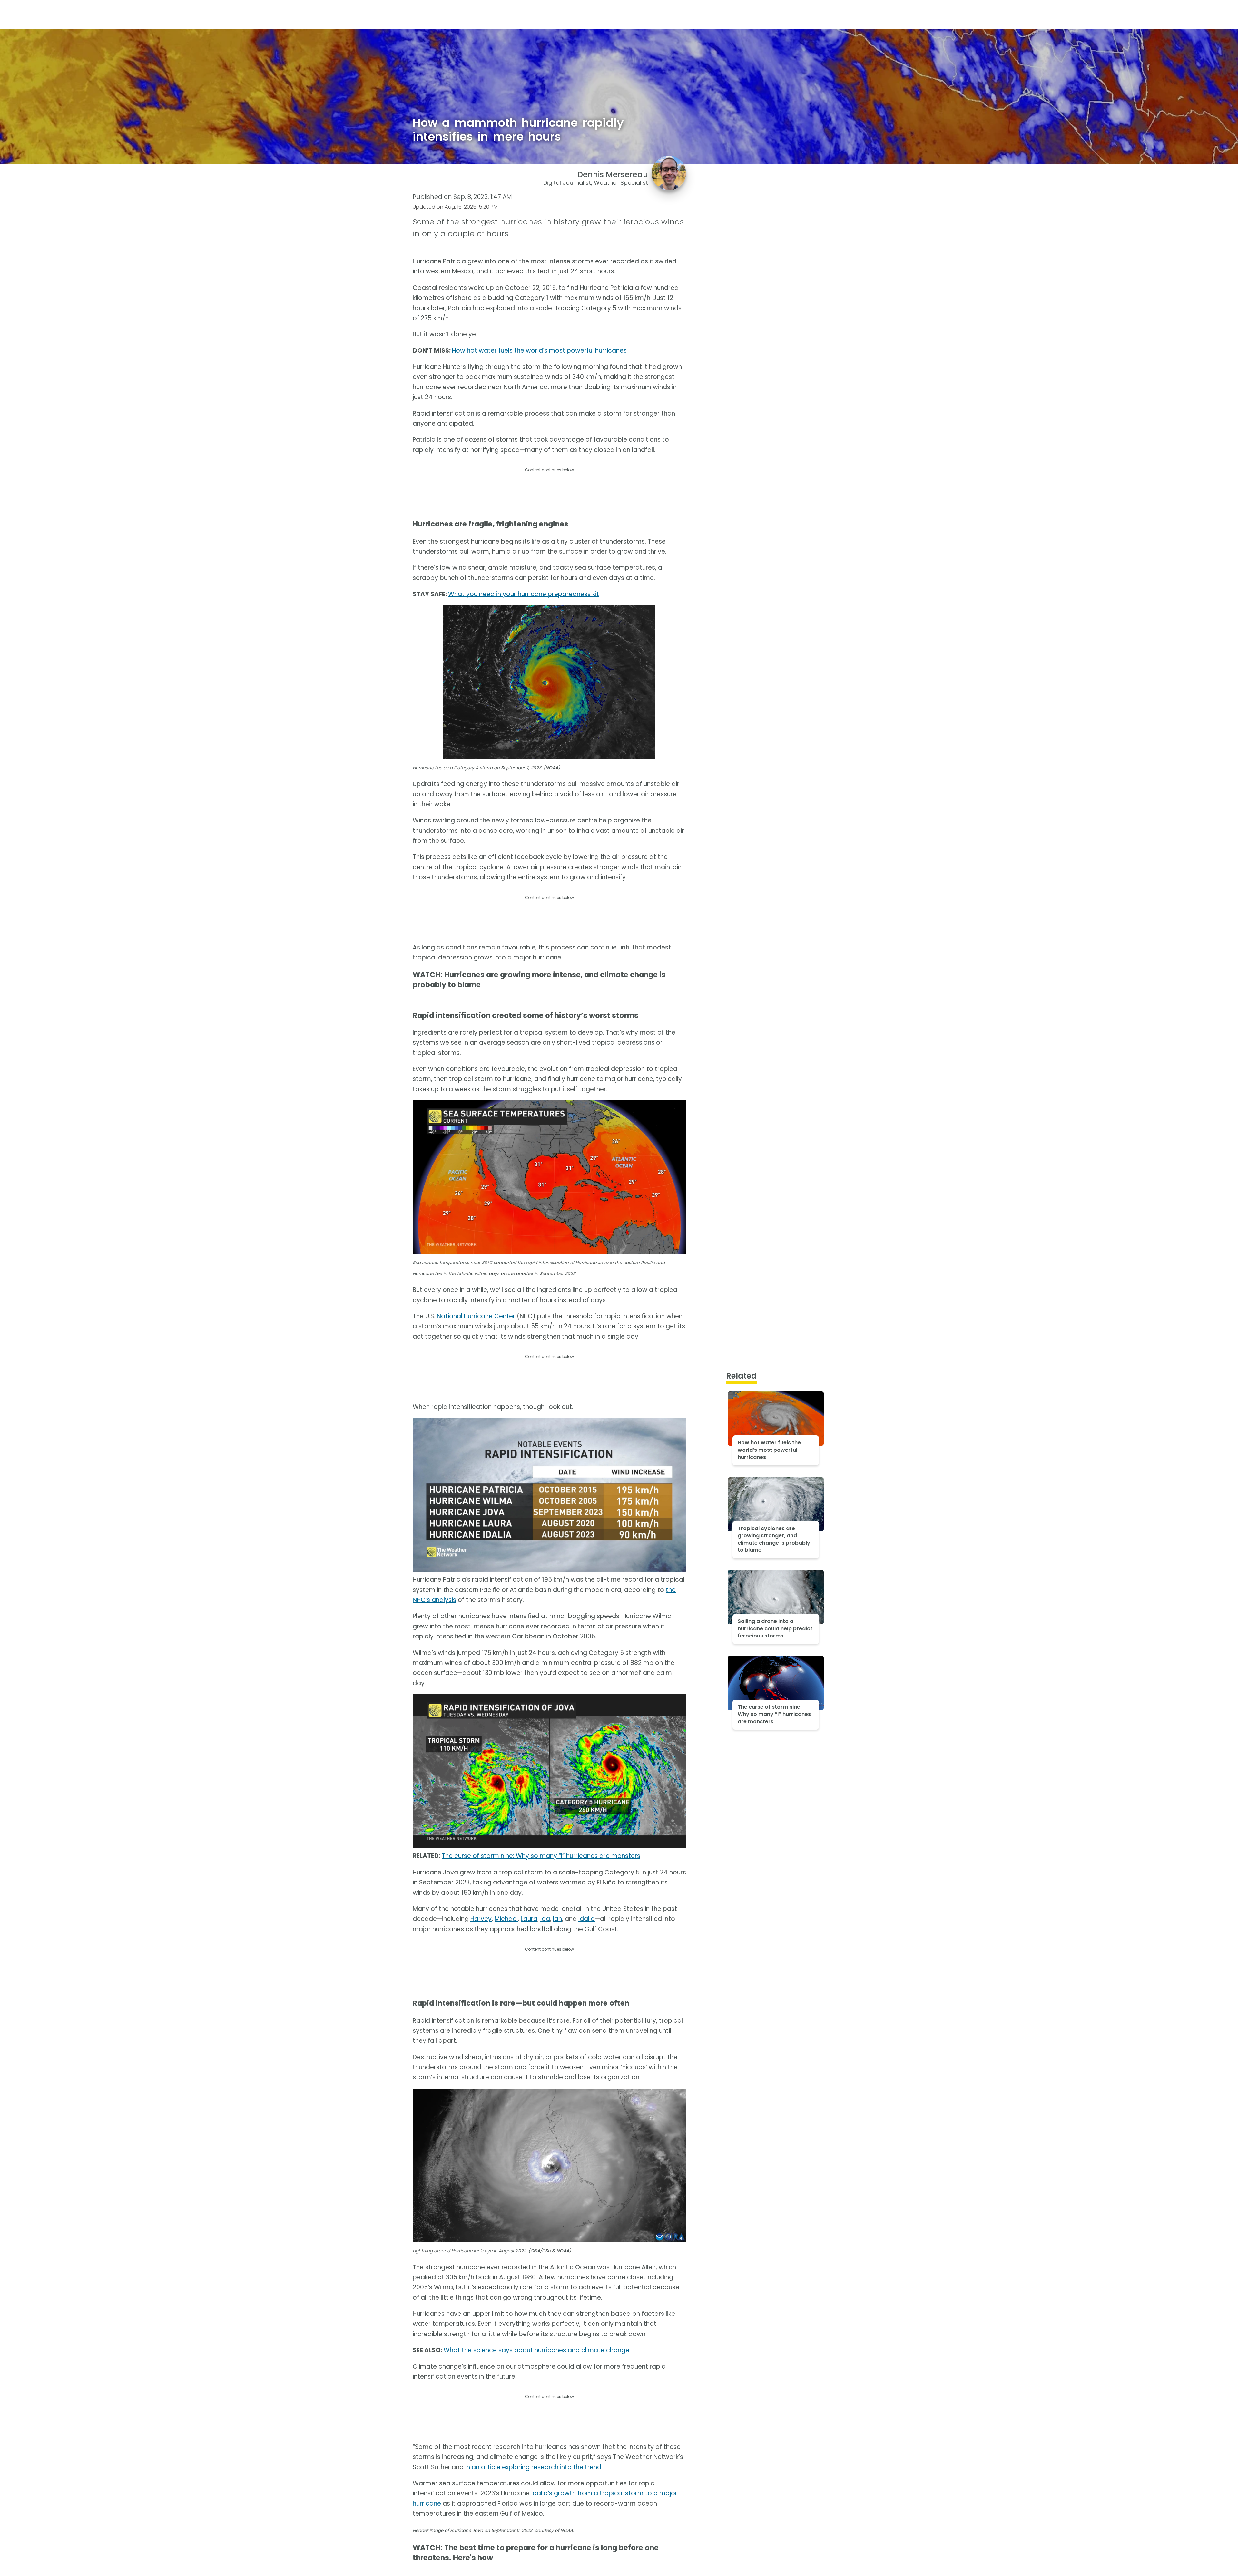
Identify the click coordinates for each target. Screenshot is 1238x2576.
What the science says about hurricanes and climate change (536, 2350)
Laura (529, 1919)
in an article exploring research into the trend (533, 2467)
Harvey (481, 1919)
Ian (557, 1919)
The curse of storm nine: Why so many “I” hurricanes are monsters (541, 1856)
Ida (545, 1919)
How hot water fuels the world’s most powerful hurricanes (539, 351)
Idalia (587, 1919)
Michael (506, 1919)
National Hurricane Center (476, 1316)
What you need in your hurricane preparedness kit (524, 594)
